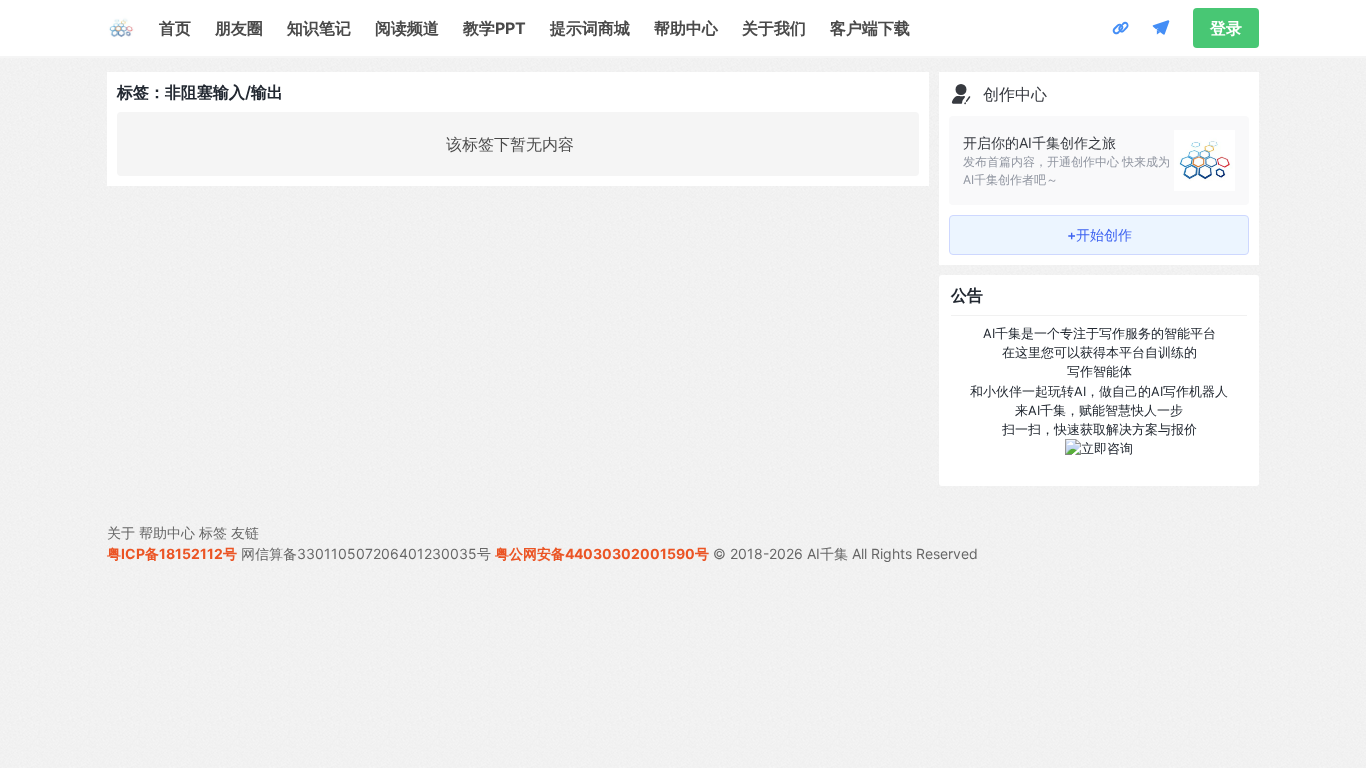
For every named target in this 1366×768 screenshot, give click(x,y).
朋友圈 (239, 28)
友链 (245, 532)
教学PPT (494, 28)
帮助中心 (686, 28)
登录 (1226, 28)
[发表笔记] (1161, 28)
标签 (213, 532)
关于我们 (774, 28)
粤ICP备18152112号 (172, 553)
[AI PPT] (1121, 28)
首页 (175, 28)
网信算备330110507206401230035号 (366, 553)
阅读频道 (407, 28)
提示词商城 (590, 28)
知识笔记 (319, 28)
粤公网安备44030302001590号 (602, 553)
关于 (121, 532)
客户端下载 (870, 28)
